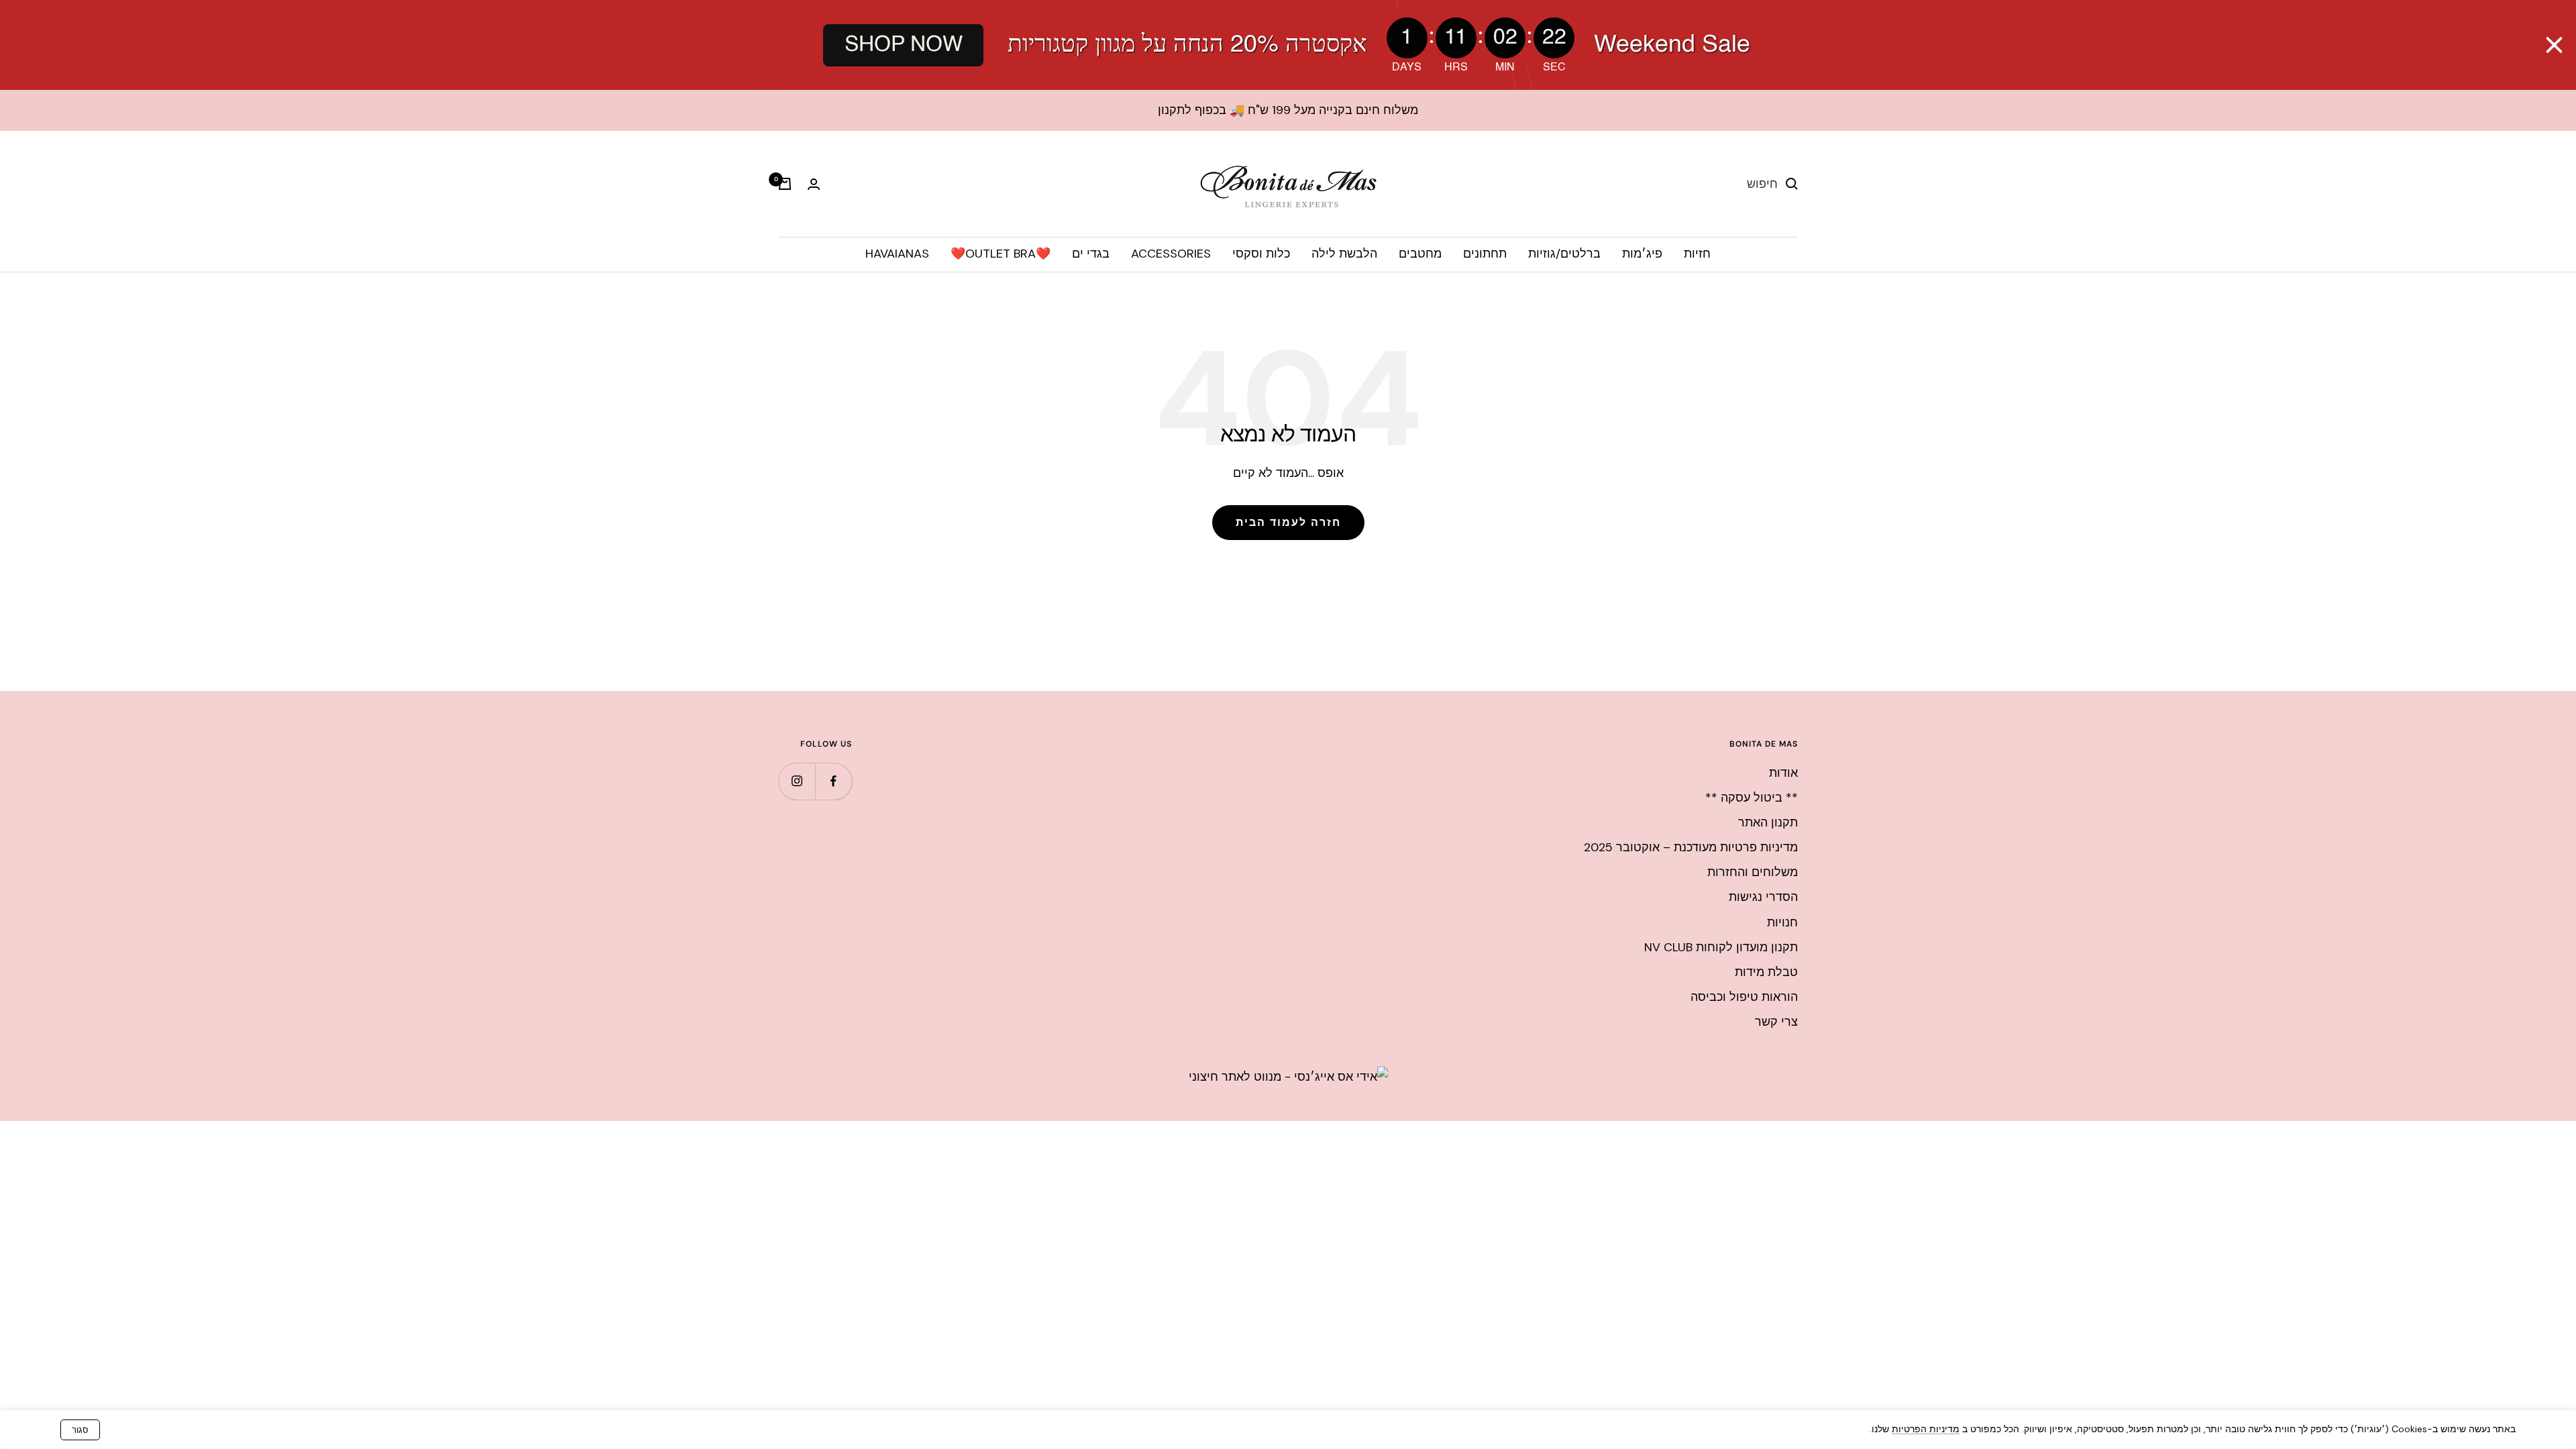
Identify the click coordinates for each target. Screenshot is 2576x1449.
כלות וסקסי (1261, 254)
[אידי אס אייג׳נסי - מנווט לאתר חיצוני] (1288, 1077)
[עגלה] (785, 184)
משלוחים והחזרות (1753, 872)
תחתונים (1485, 254)
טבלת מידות (1766, 972)
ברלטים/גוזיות (1564, 254)
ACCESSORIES (1171, 254)
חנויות (1782, 922)
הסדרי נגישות (1763, 897)
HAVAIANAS (897, 254)
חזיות (1697, 254)
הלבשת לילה (1344, 254)
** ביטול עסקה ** (1752, 798)
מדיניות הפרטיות (1926, 1429)
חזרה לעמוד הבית (1288, 522)
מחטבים (1420, 254)
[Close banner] (2554, 45)
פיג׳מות (1642, 254)
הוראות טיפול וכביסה (1744, 997)
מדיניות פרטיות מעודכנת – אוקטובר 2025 (1691, 847)
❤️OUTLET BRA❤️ (1001, 254)
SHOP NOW (903, 45)
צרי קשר (1776, 1022)
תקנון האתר (1768, 822)
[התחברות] (814, 184)
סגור (80, 1430)
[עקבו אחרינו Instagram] (797, 781)
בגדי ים (1091, 254)
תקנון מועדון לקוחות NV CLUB (1721, 947)
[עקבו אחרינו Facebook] (834, 781)
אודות (1783, 773)
